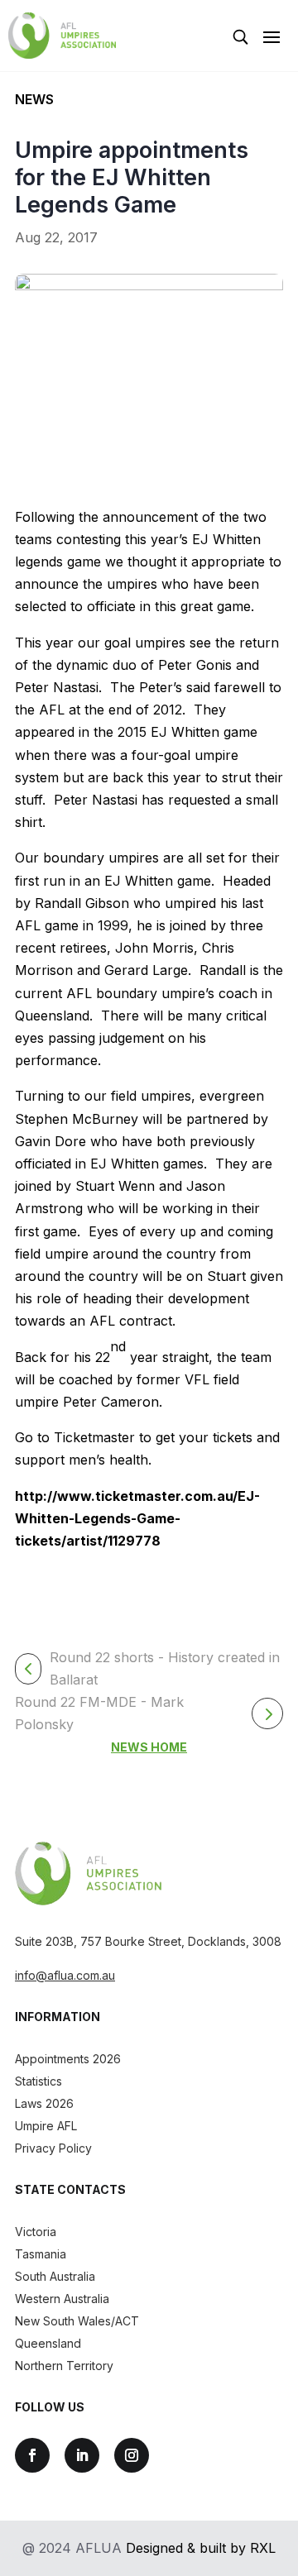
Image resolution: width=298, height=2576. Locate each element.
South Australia (55, 2276)
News (34, 99)
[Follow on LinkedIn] (82, 2455)
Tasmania (41, 2254)
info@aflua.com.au (65, 1975)
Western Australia (62, 2299)
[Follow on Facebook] (32, 2455)
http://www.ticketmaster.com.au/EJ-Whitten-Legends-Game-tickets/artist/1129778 (137, 1518)
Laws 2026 (44, 2103)
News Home (149, 1747)
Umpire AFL (46, 2126)
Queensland (48, 2343)
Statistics (38, 2081)
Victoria (36, 2232)
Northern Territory (64, 2366)
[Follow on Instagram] (132, 2455)
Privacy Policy (53, 2148)
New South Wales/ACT (77, 2321)
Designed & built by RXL (201, 2548)
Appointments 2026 (68, 2059)
